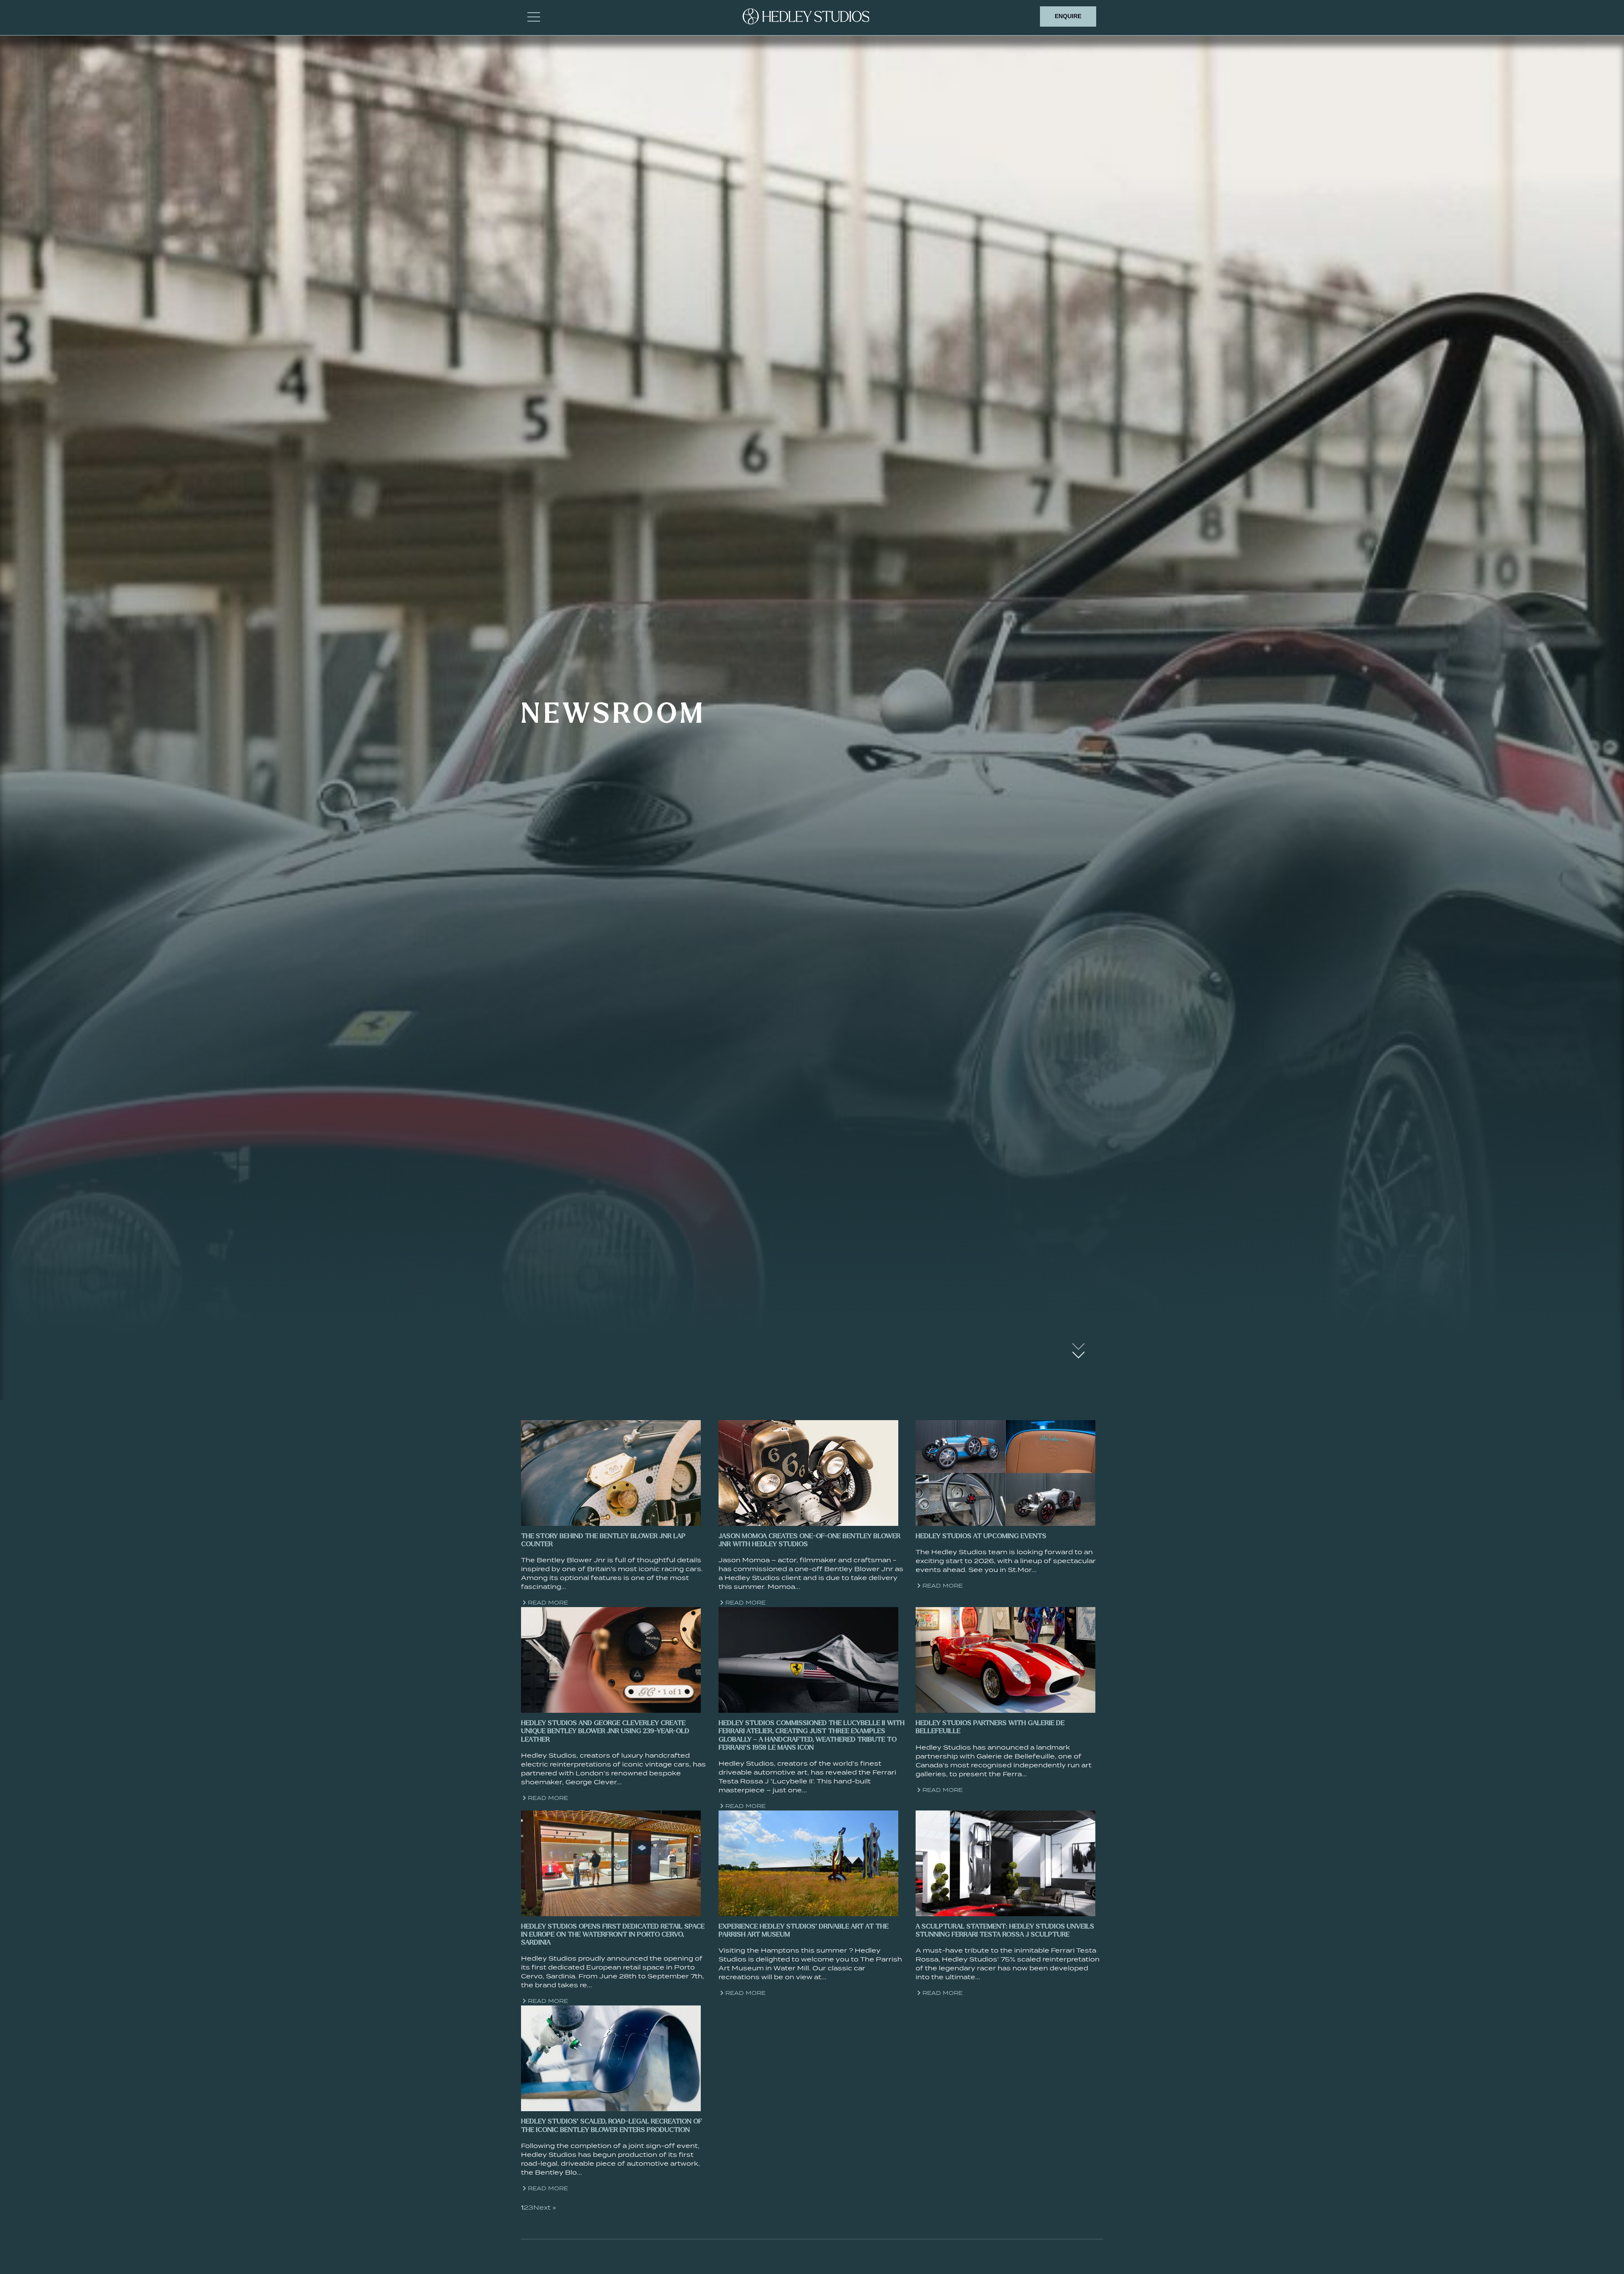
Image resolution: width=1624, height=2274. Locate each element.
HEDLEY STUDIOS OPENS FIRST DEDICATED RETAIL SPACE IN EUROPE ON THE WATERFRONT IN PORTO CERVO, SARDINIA (613, 1935)
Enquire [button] (1068, 16)
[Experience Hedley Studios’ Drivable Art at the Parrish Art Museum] (808, 1863)
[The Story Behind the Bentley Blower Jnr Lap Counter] (611, 1472)
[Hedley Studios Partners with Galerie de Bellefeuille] (1005, 1659)
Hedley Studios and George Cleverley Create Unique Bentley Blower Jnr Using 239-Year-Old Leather (605, 1731)
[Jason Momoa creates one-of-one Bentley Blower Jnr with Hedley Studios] (808, 1472)
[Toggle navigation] (534, 16)
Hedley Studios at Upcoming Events (981, 1536)
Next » (545, 2207)
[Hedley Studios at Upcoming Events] (1005, 1472)
